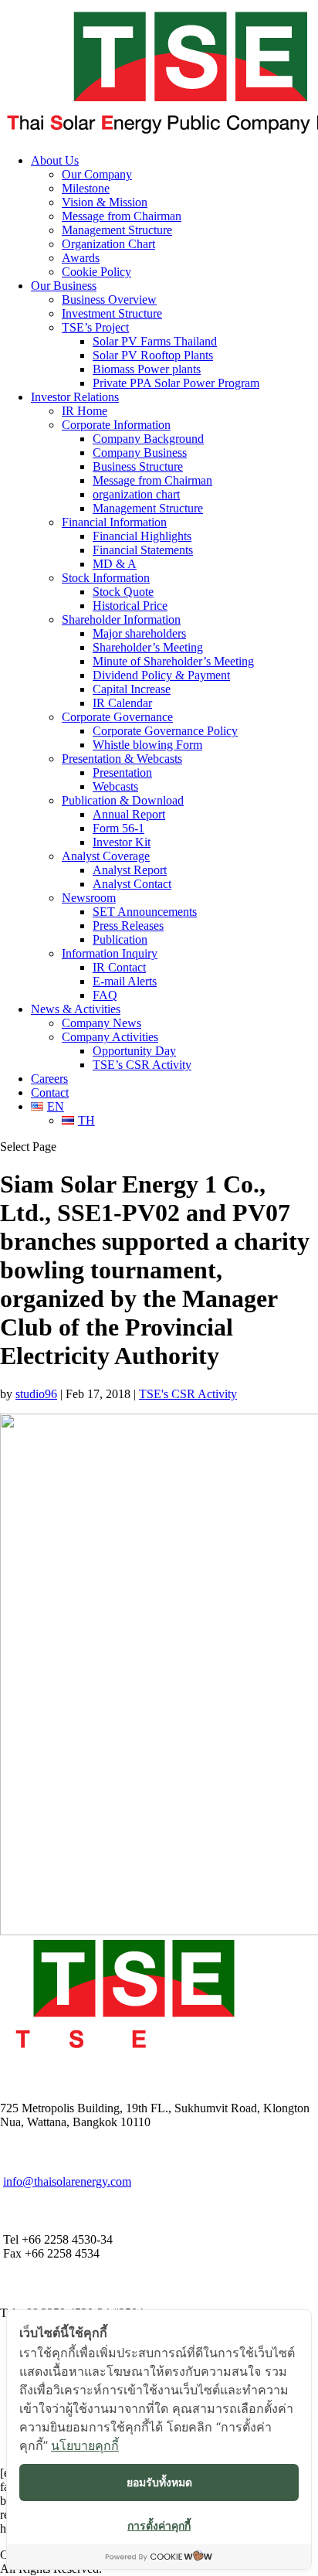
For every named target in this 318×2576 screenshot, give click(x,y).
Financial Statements (143, 550)
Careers (49, 1079)
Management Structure (117, 230)
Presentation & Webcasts (122, 759)
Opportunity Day (134, 1051)
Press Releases (128, 926)
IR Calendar (122, 703)
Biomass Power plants (147, 369)
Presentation (122, 772)
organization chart (136, 494)
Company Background (148, 439)
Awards (81, 258)
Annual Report (129, 814)
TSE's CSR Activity (188, 1394)
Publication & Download (123, 800)
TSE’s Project (95, 327)
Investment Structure (112, 313)
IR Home (85, 411)
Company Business (140, 453)
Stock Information (106, 578)
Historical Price (130, 606)
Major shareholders (139, 633)
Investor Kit (122, 842)
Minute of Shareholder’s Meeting (173, 661)
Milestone (86, 188)
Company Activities (110, 1037)
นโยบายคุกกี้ (85, 2445)
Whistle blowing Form (147, 745)
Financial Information (114, 522)
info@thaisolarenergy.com (67, 2181)
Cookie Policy (96, 272)
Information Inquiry (110, 953)
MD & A (115, 564)
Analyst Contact (132, 884)
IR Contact (119, 967)
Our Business (64, 286)
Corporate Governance (117, 717)
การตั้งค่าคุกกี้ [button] (159, 2525)
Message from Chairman (122, 216)
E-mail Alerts (125, 981)
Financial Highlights (142, 536)
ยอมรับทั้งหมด (159, 2482)
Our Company (97, 174)
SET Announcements (145, 912)
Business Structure (138, 466)
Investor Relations (75, 397)
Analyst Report (130, 870)
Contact (50, 1092)
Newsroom (89, 898)
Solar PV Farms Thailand (155, 341)
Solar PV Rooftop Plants (153, 355)
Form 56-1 (118, 828)
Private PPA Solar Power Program (176, 383)
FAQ (105, 995)
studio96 (36, 1394)
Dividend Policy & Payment (161, 675)
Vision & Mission (105, 202)
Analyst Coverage (106, 856)
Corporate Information (116, 425)
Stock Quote (123, 592)
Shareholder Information (121, 619)
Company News (101, 1023)
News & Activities (76, 1009)
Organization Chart (108, 244)
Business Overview (109, 299)
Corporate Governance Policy (165, 731)
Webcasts (115, 786)
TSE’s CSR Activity (142, 1065)
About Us (55, 160)
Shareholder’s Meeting (148, 647)
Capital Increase (132, 689)
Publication (120, 939)
